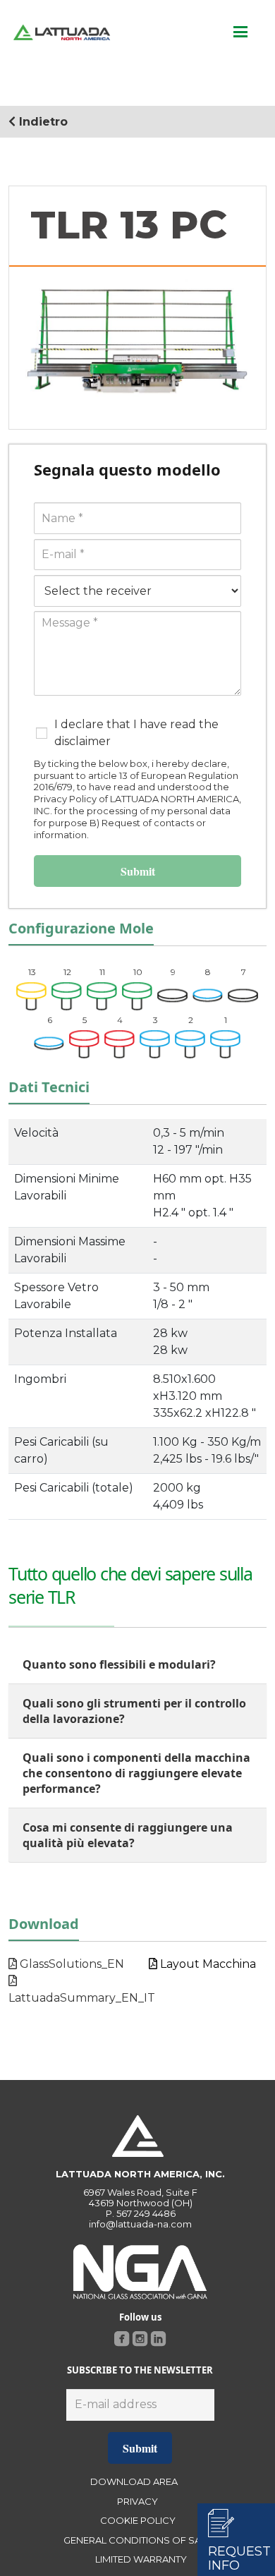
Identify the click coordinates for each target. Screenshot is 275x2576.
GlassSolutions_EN (71, 1964)
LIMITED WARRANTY (141, 2559)
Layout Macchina (207, 1964)
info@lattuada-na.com (140, 2224)
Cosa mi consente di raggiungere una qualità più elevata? (128, 1835)
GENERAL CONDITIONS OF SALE (137, 2540)
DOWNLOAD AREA (134, 2481)
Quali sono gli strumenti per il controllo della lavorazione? (134, 1711)
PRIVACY (137, 2501)
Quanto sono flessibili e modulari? (119, 1664)
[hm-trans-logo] (62, 32)
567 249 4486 (146, 2213)
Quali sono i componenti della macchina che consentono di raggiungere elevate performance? (136, 1773)
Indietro (42, 122)
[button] (240, 32)
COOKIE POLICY (138, 2520)
